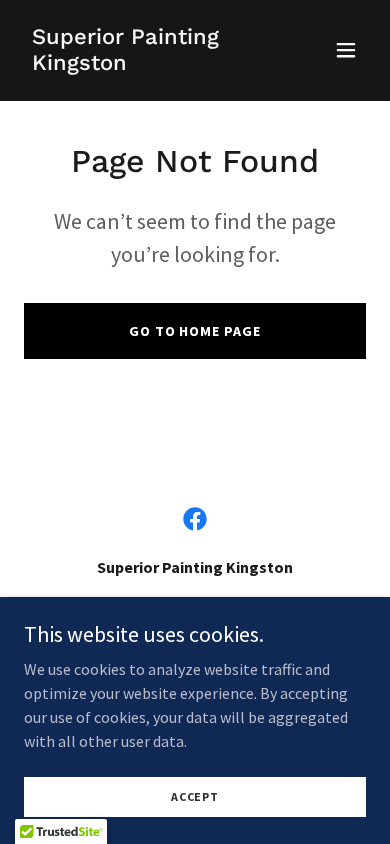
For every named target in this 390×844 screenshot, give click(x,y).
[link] (143, 64)
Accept (195, 796)
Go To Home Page (195, 331)
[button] (346, 50)
